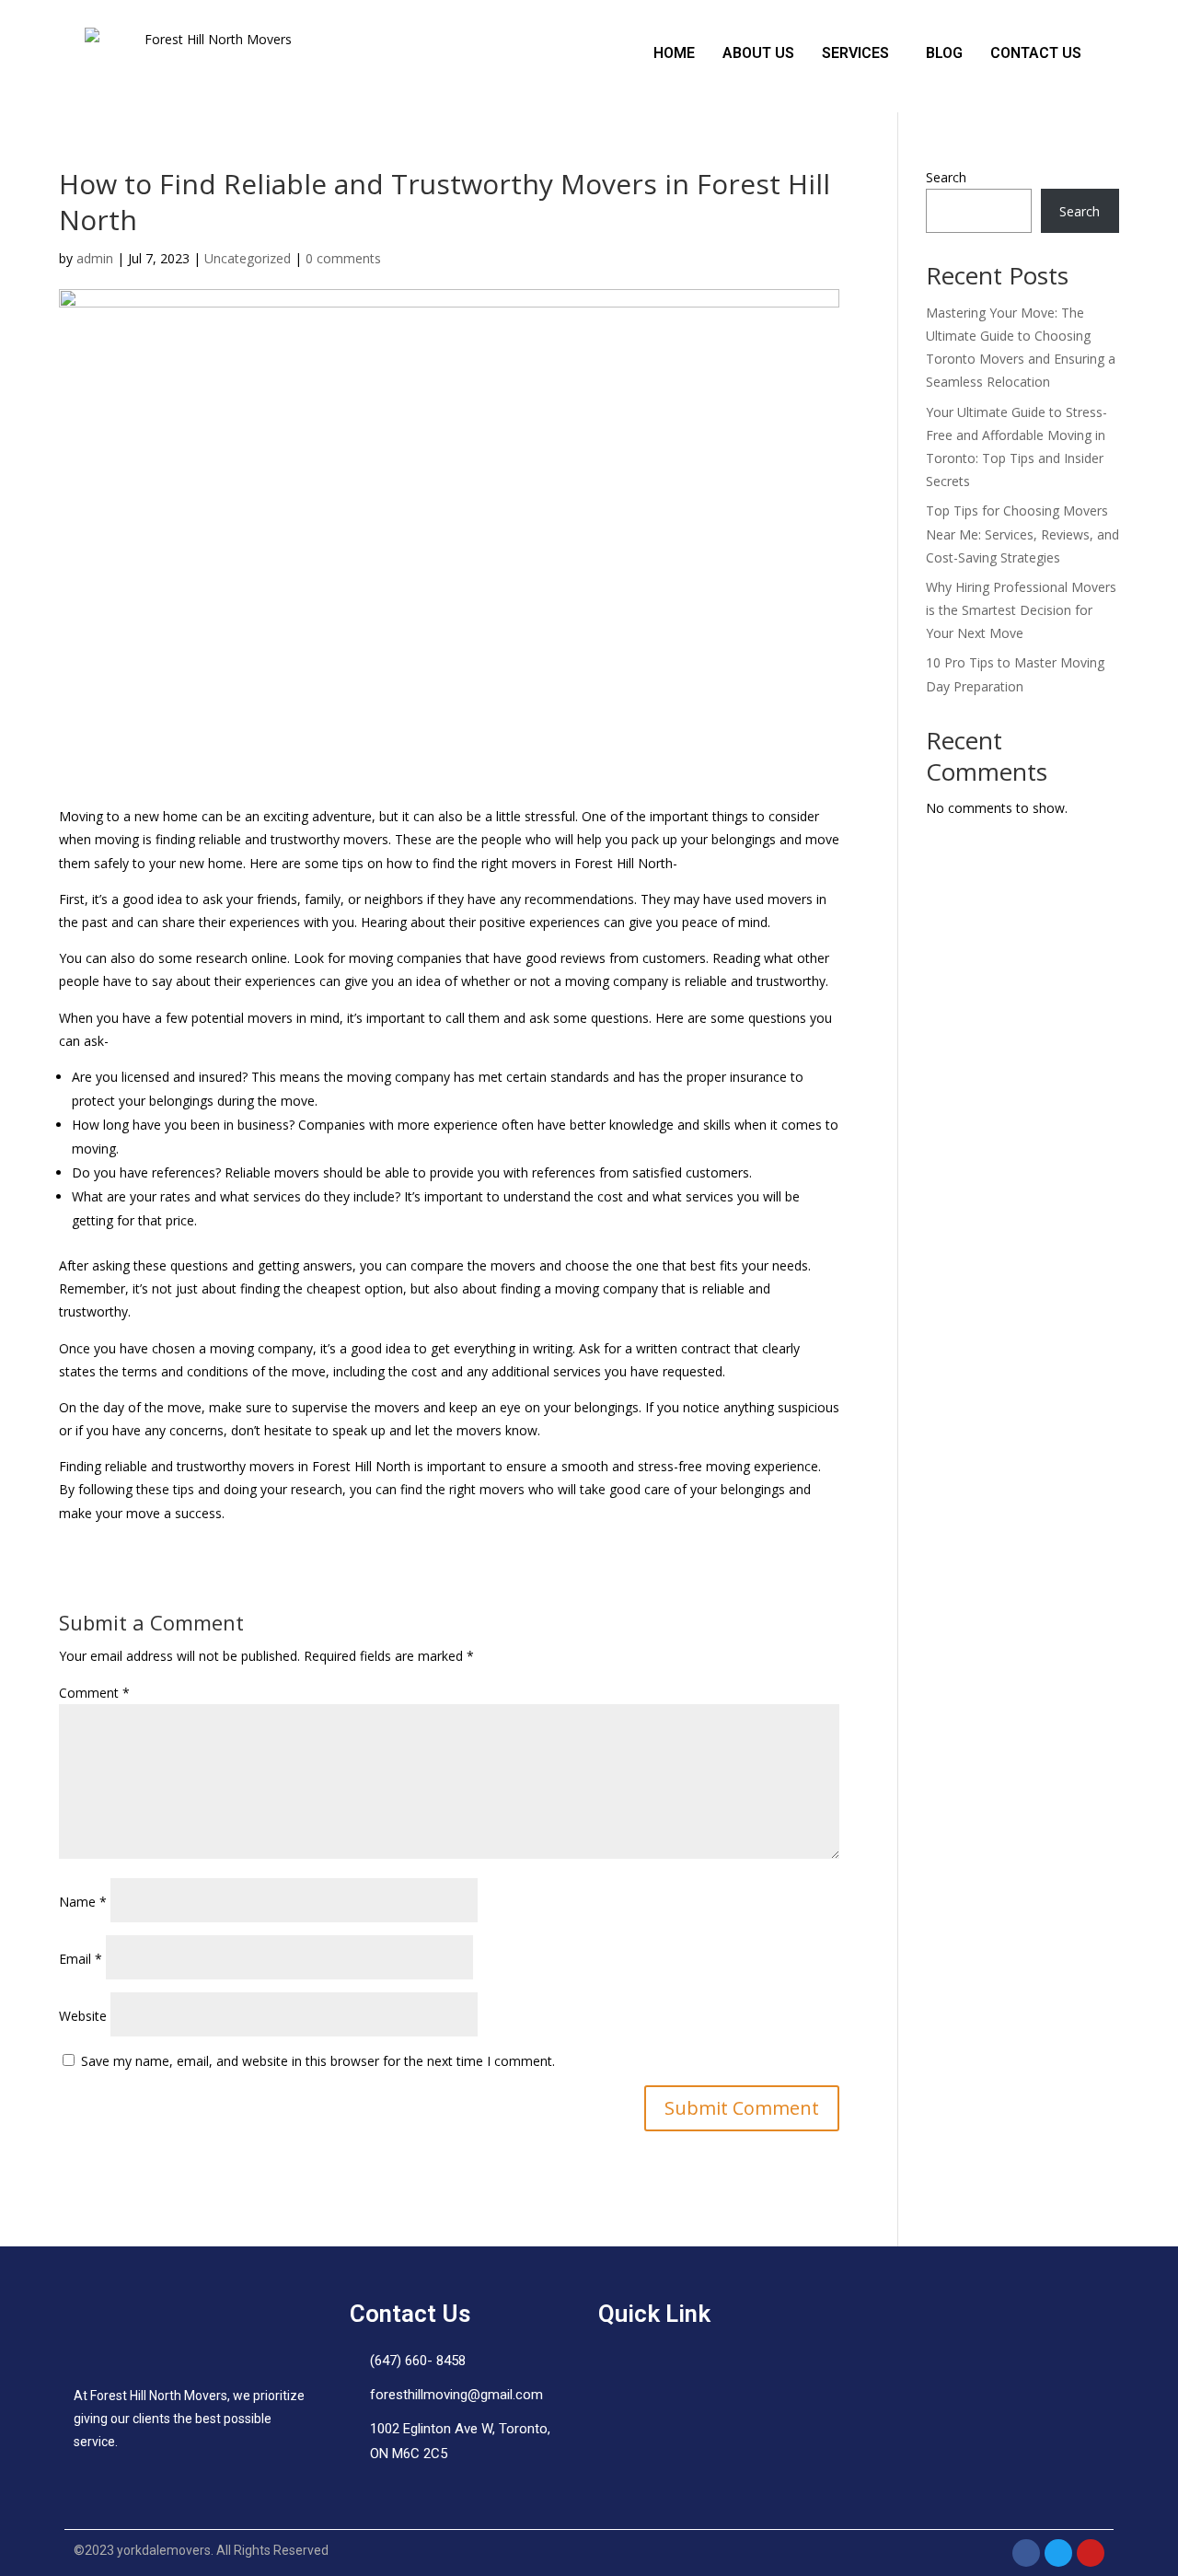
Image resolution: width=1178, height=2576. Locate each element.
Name (83, 1902)
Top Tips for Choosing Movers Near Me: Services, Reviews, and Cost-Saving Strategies (1022, 534)
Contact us (1036, 53)
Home (674, 53)
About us (758, 53)
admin (95, 258)
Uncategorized (248, 258)
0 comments (343, 258)
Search (946, 177)
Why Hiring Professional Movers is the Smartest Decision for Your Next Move (1021, 610)
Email (81, 1959)
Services (855, 53)
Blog (944, 53)
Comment (94, 1693)
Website (83, 2016)
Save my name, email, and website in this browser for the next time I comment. (318, 2061)
